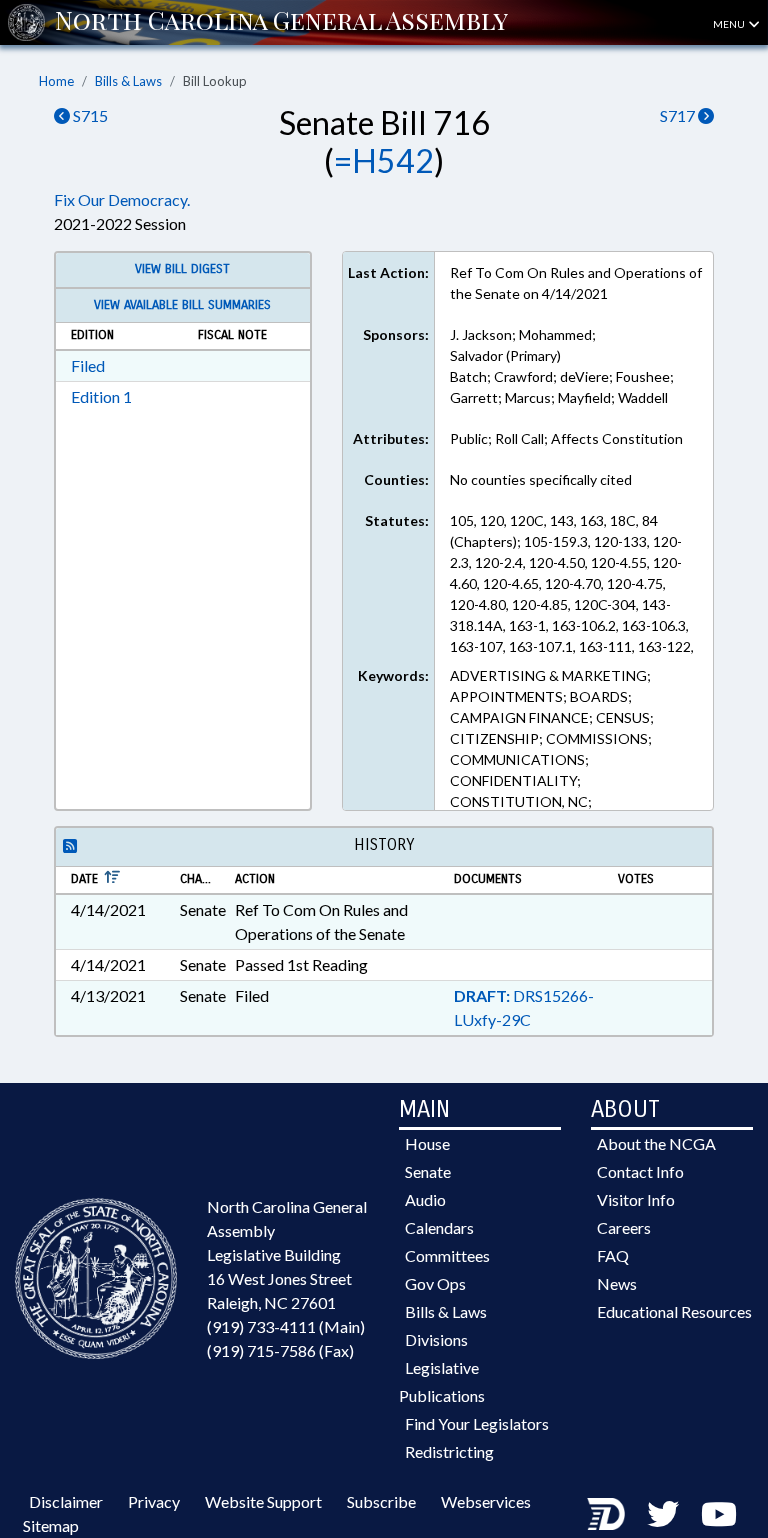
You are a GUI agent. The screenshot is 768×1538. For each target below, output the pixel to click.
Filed (88, 365)
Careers (624, 1227)
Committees (447, 1255)
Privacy (154, 1501)
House (427, 1143)
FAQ (613, 1255)
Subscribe (381, 1501)
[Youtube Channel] (719, 1513)
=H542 (384, 160)
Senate (428, 1171)
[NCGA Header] (281, 22)
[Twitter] (663, 1513)
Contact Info (640, 1171)
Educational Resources (674, 1311)
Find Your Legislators (477, 1423)
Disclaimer (66, 1501)
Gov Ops (435, 1283)
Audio (425, 1199)
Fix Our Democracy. (122, 199)
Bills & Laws (128, 81)
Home (56, 81)
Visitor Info (636, 1199)
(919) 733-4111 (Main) (286, 1326)
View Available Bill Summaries (182, 305)
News (617, 1283)
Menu (730, 24)
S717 (679, 115)
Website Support (263, 1501)
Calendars (439, 1227)
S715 (89, 115)
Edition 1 (101, 396)
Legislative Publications (442, 1381)
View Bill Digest (182, 269)
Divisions (436, 1339)
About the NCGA (656, 1143)
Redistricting (449, 1451)
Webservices (486, 1501)
